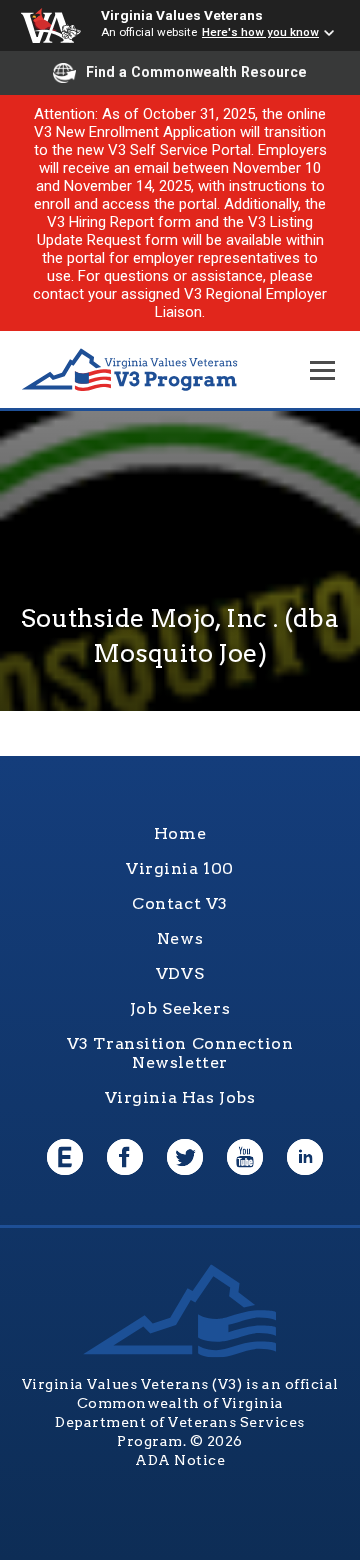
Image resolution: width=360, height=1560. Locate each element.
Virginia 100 (180, 868)
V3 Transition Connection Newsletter (180, 1053)
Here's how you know (260, 32)
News (180, 938)
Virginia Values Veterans (182, 15)
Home (180, 833)
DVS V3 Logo (130, 370)
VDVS (180, 973)
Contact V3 (180, 903)
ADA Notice (180, 1460)
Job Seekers (180, 1008)
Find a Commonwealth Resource (196, 72)
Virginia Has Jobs (180, 1097)
